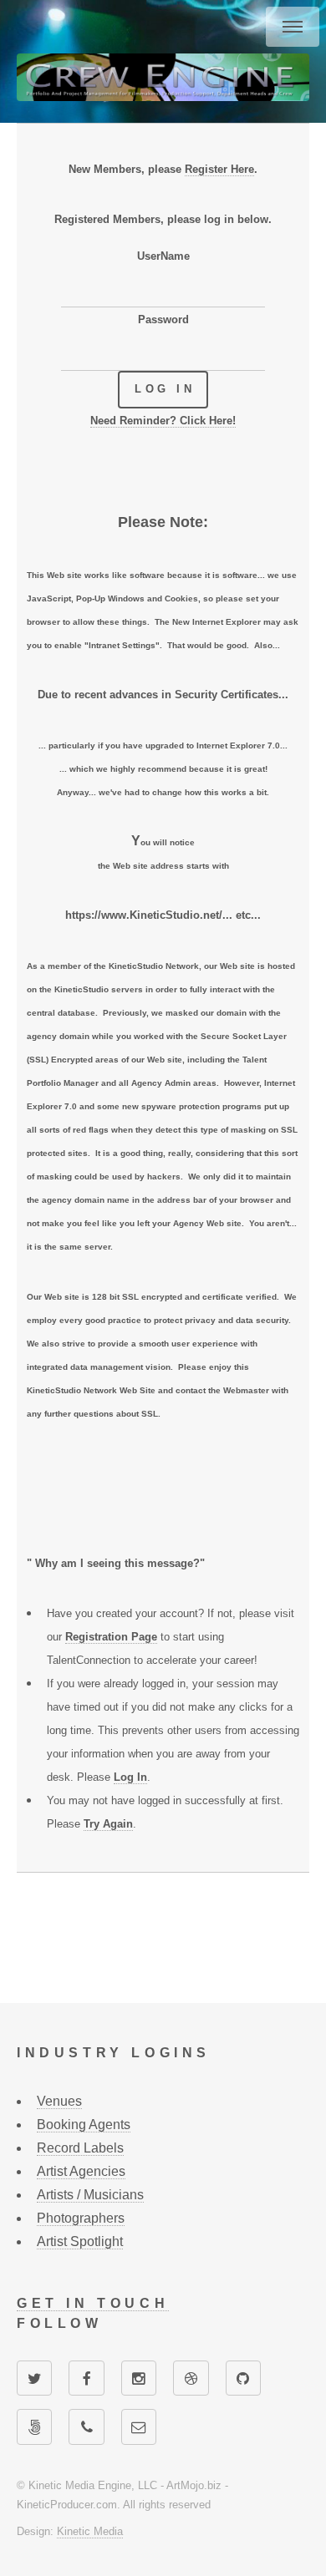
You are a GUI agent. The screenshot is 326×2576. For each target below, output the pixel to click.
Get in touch (93, 2303)
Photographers (81, 2218)
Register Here (219, 169)
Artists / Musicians (90, 2195)
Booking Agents (84, 2125)
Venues (59, 2101)
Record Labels (80, 2148)
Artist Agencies (81, 2171)
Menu (293, 27)
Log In (130, 1777)
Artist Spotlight (80, 2241)
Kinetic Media (90, 2531)
